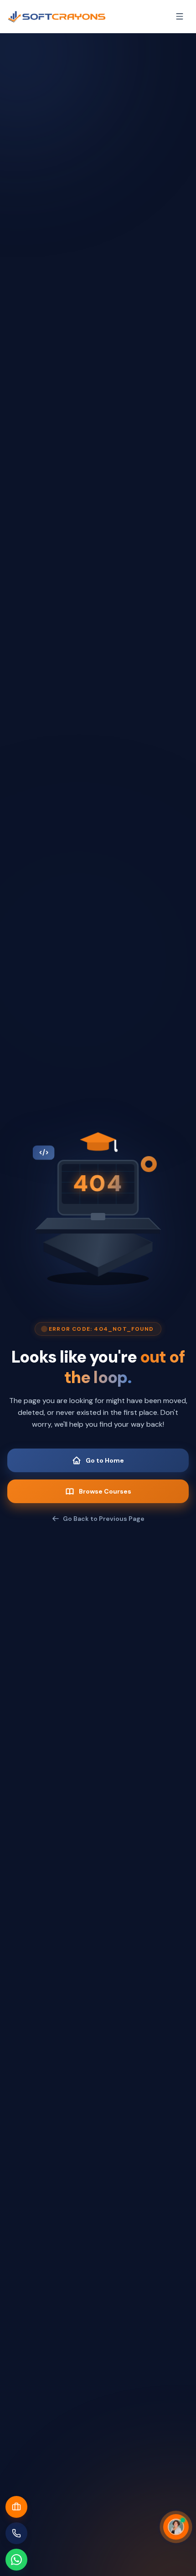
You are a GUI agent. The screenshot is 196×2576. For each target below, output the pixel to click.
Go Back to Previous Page (104, 1519)
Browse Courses (105, 1491)
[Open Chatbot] (176, 2527)
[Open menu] (180, 16)
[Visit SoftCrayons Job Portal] (16, 2507)
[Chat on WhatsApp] (16, 2560)
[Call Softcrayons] (16, 2533)
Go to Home (105, 1460)
